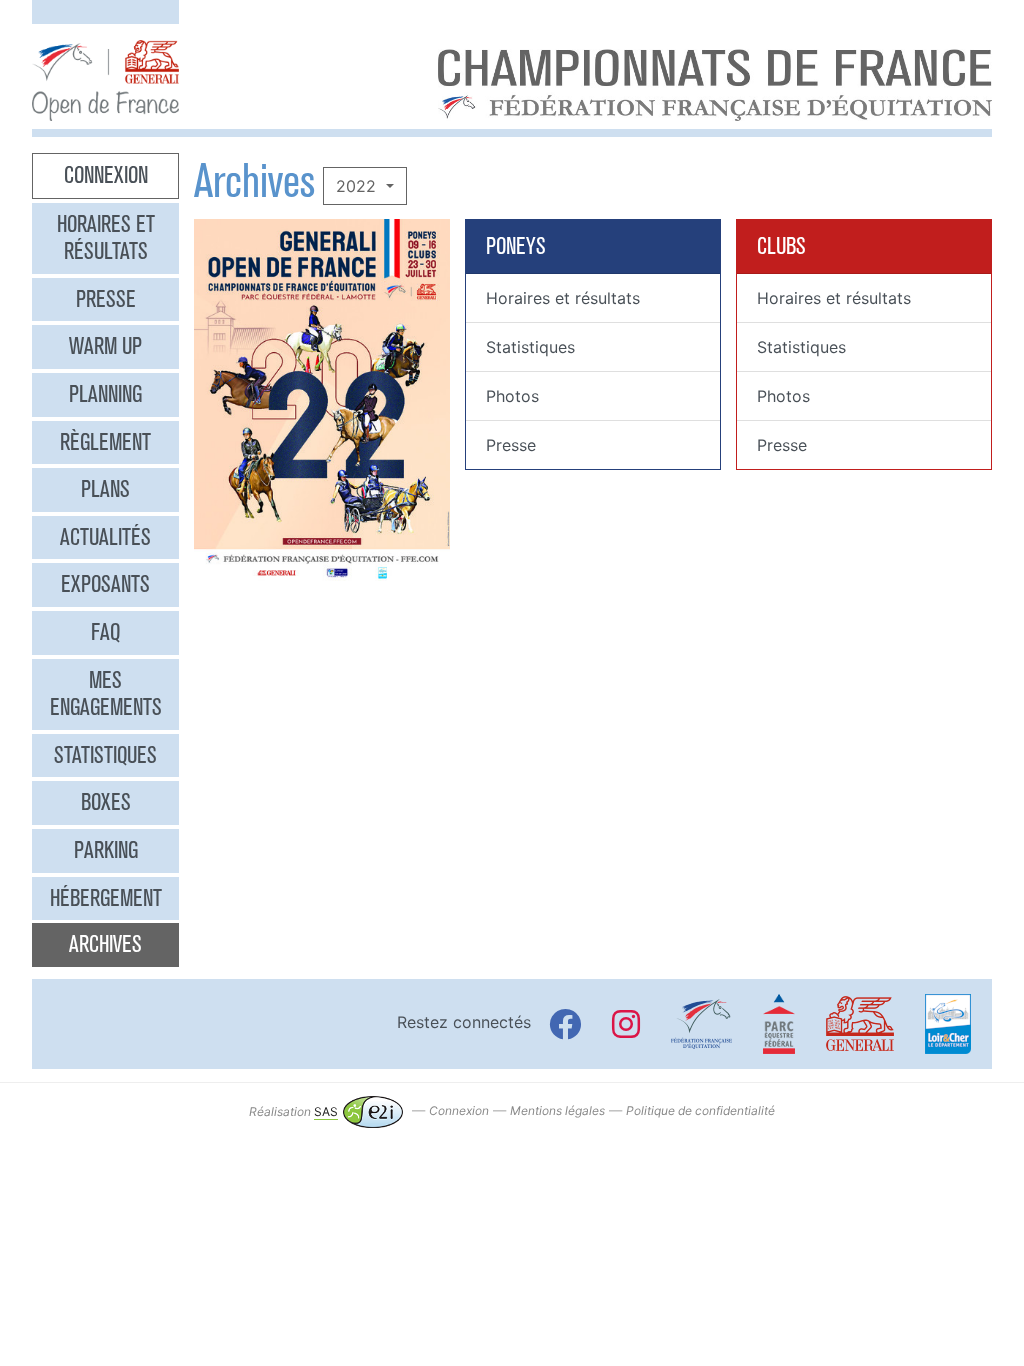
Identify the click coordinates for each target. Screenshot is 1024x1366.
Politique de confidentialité (700, 1111)
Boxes (106, 802)
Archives (105, 944)
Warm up (105, 346)
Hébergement (106, 898)
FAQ (105, 632)
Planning (105, 394)
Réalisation (293, 1111)
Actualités (105, 537)
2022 (358, 186)
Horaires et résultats (106, 238)
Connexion (106, 175)
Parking (106, 850)
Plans (105, 489)
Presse (106, 299)
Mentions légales (557, 1111)
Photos (512, 396)
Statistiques (105, 755)
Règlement (105, 442)
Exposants (105, 584)
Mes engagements (106, 694)
